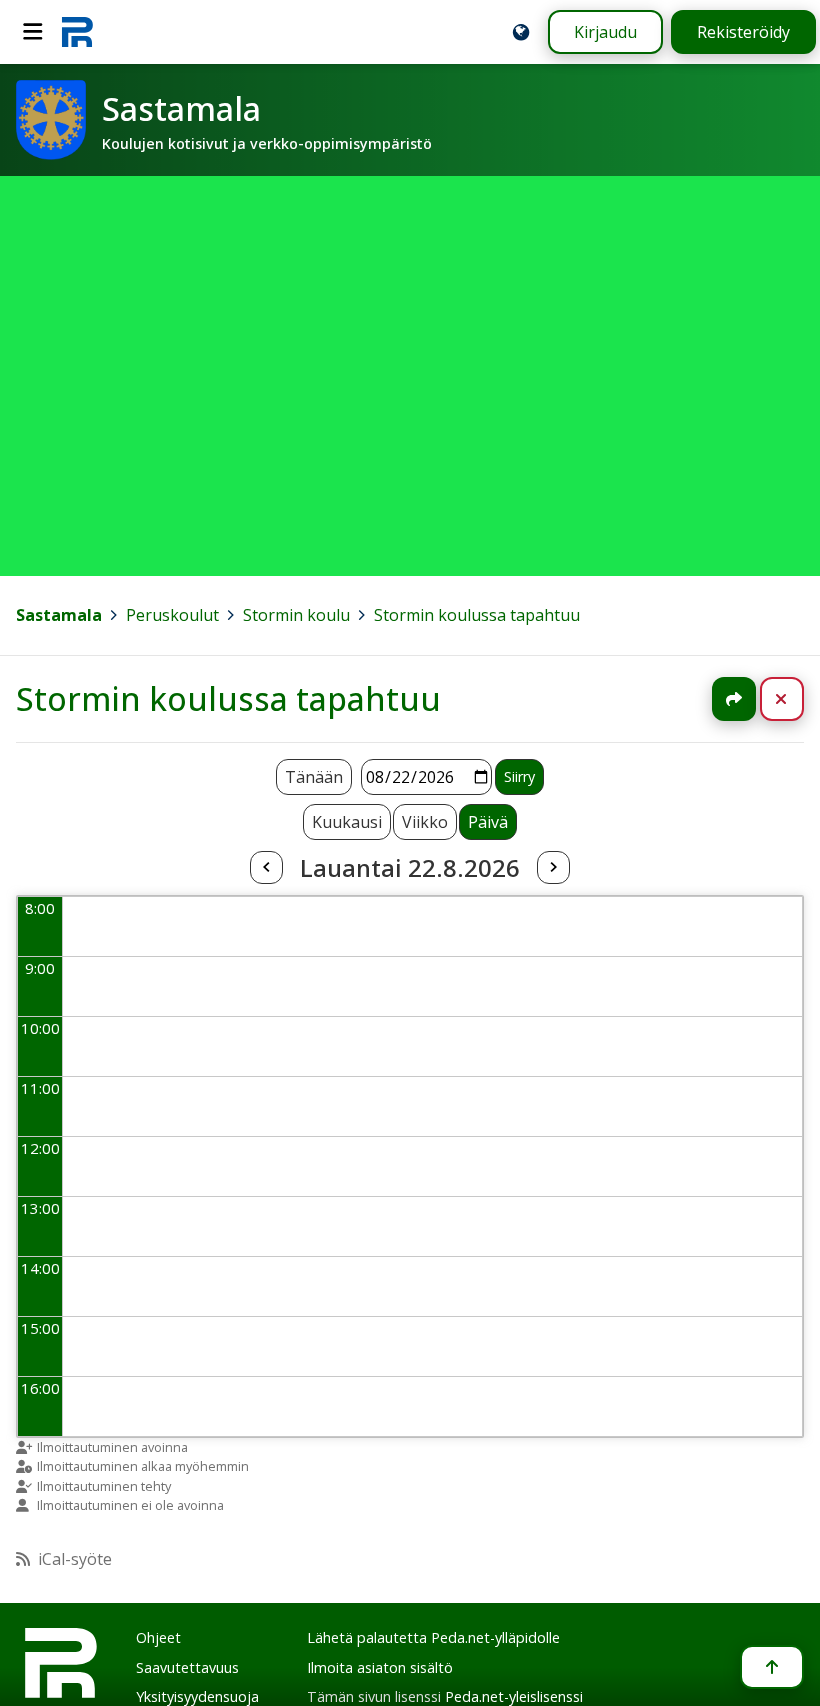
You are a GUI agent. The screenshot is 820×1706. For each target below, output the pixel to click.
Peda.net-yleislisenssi (514, 1696)
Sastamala (59, 615)
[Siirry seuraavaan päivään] (553, 868)
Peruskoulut (172, 615)
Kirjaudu (605, 32)
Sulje (797, 699)
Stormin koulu (296, 615)
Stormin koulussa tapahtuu (477, 615)
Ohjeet (158, 1637)
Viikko (425, 822)
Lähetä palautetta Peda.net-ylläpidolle (433, 1637)
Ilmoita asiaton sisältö (380, 1667)
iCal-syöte (75, 1559)
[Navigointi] (33, 32)
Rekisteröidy (743, 32)
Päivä (488, 822)
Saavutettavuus (187, 1667)
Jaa (734, 699)
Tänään (314, 777)
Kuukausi (347, 822)
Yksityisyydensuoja (197, 1696)
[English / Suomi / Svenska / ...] (521, 32)
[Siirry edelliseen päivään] (266, 868)
